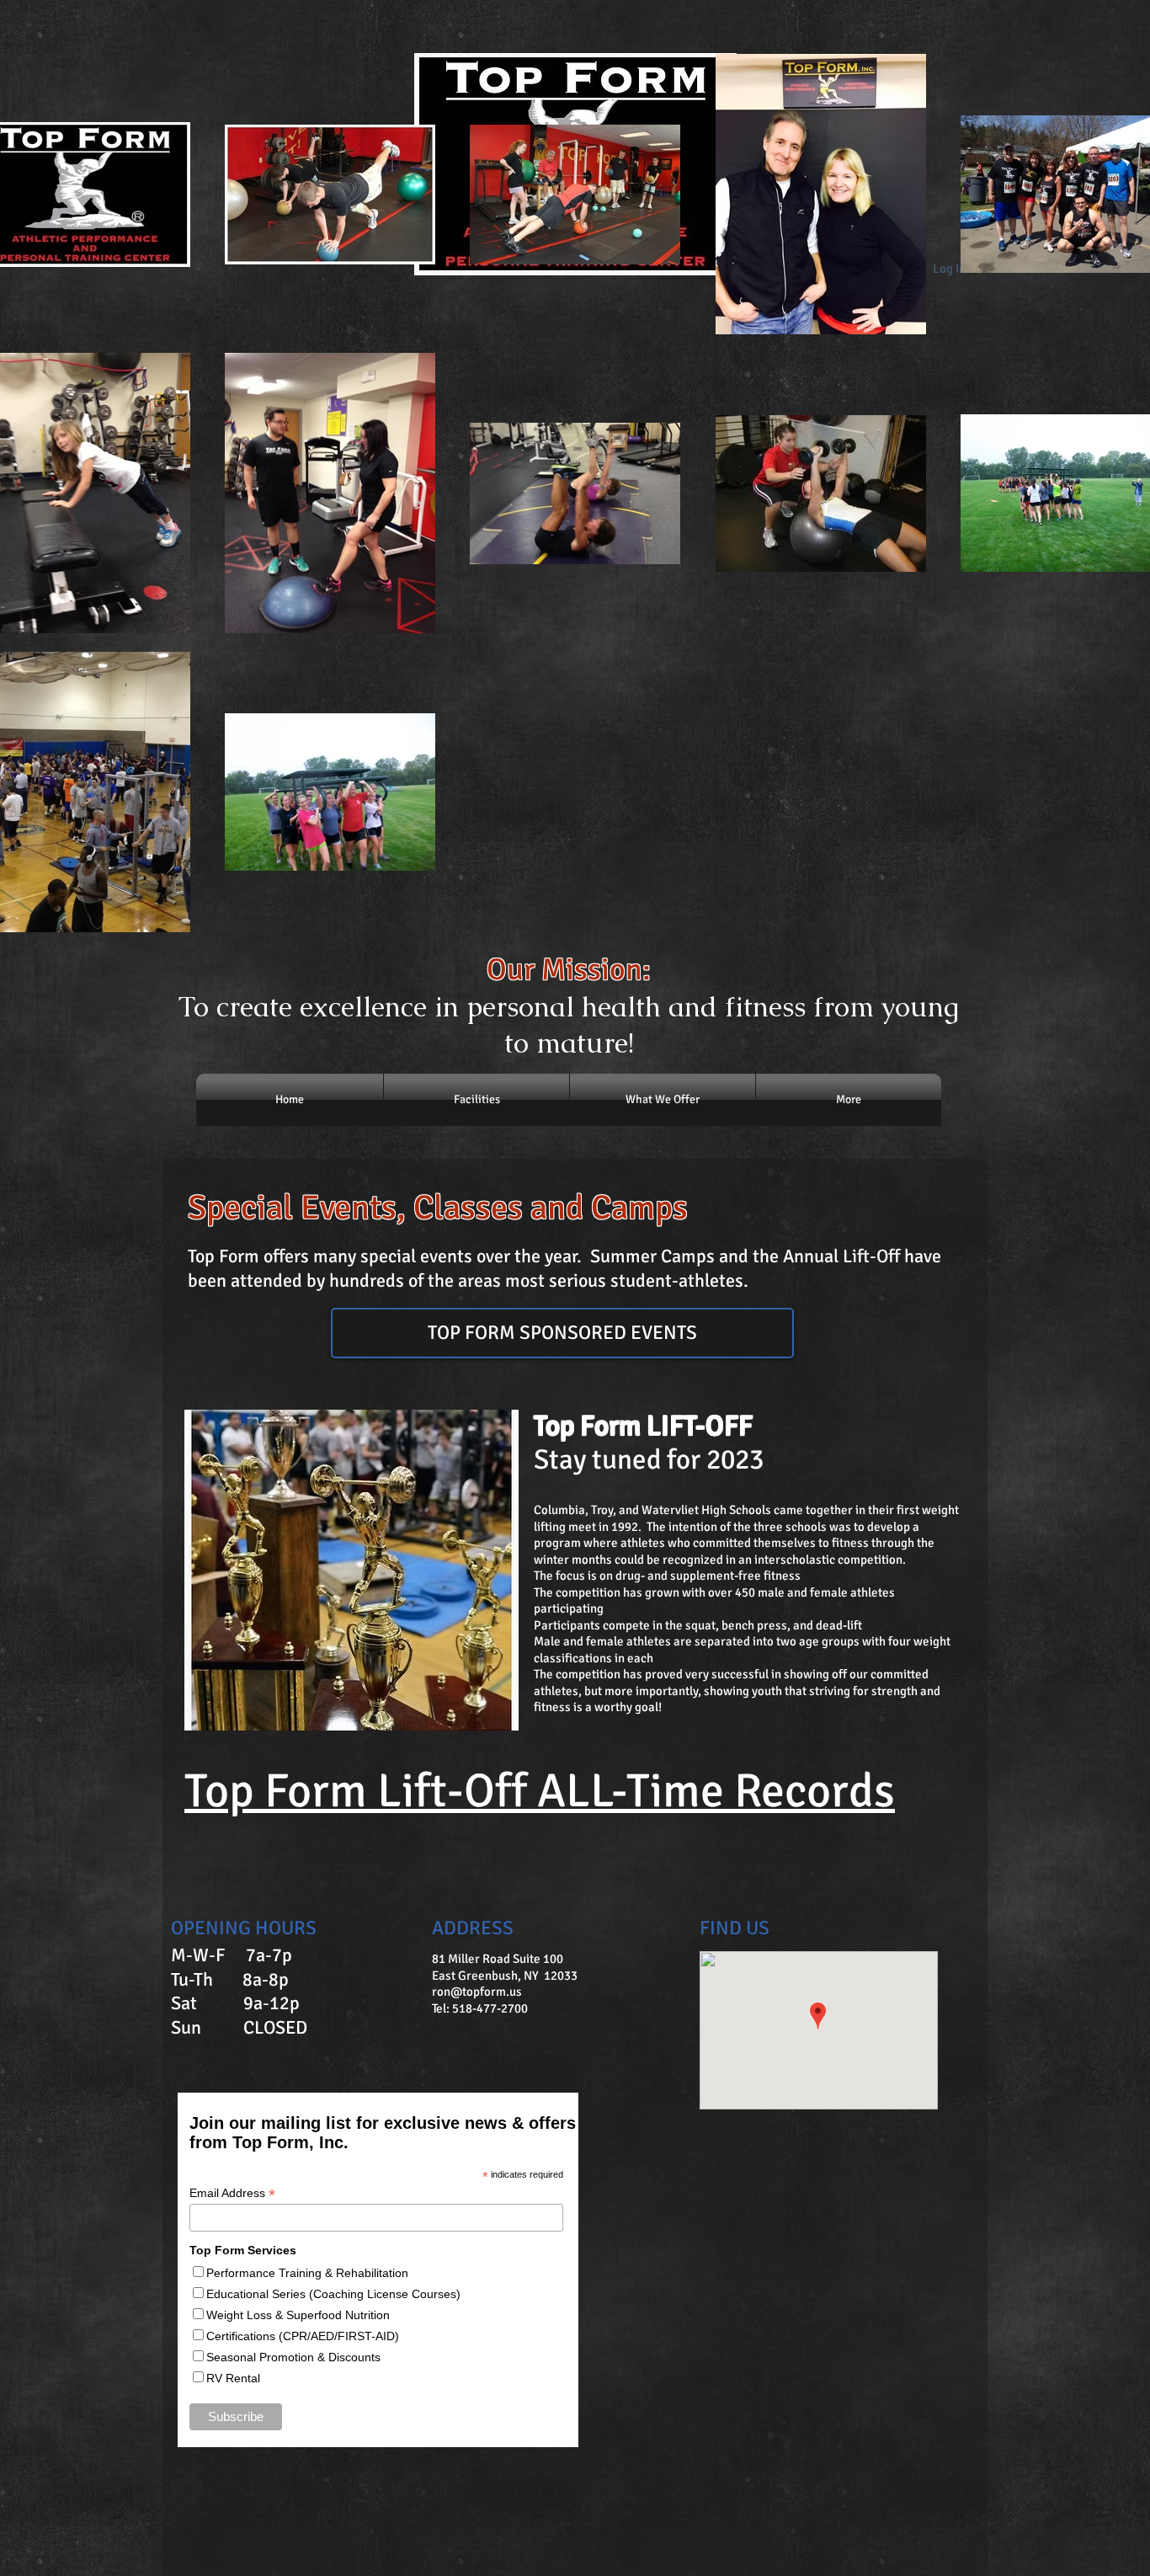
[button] (562, 1333)
